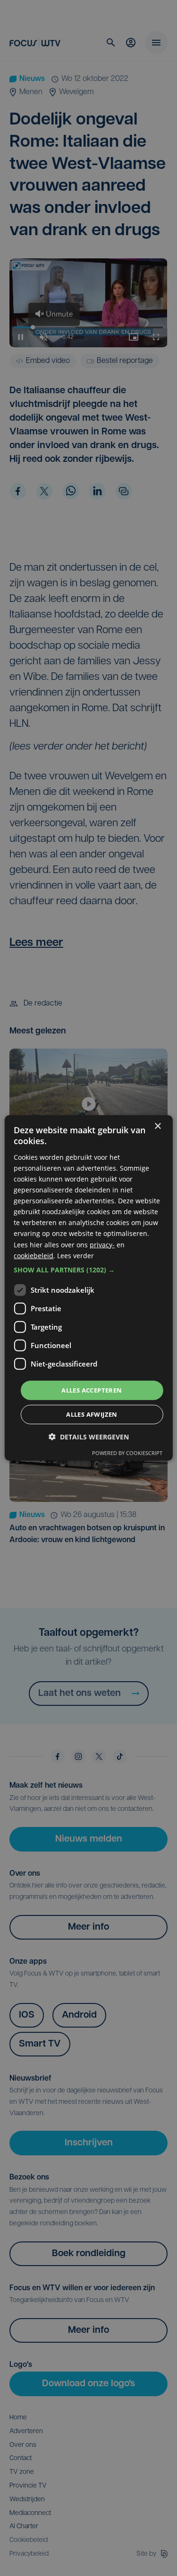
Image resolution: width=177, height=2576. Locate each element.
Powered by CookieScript (127, 1453)
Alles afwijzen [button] (92, 1414)
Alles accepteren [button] (92, 1390)
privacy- (102, 1244)
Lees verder (76, 1255)
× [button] (157, 1126)
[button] (88, 1270)
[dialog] (88, 1288)
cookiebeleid (34, 1255)
